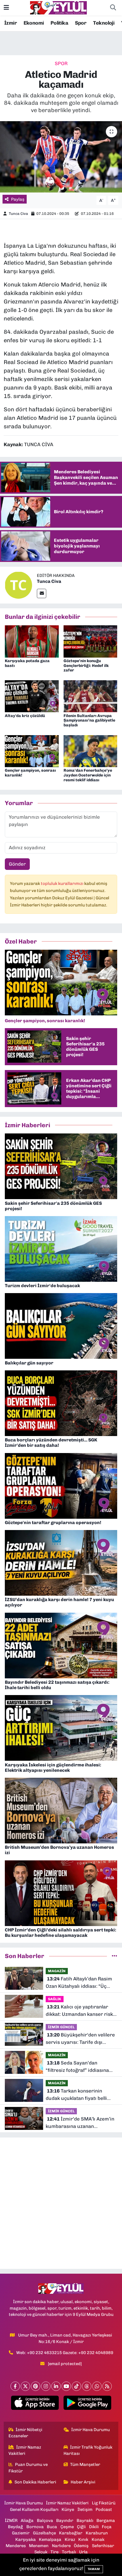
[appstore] (35, 2404)
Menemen (39, 2546)
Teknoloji (104, 23)
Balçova (45, 2521)
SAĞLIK (55, 1999)
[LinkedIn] (56, 2386)
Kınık (83, 2539)
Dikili (94, 2527)
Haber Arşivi (83, 2482)
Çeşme (67, 2527)
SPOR (61, 63)
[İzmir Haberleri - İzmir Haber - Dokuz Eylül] (58, 7)
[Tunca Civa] (18, 585)
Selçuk (41, 2552)
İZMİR (11, 2521)
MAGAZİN (57, 1971)
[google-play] (87, 2404)
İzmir (10, 23)
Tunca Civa (18, 214)
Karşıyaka (26, 2539)
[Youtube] (66, 2386)
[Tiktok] (76, 2386)
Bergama (106, 2521)
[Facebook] (15, 2386)
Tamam (94, 2569)
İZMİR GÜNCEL (61, 2027)
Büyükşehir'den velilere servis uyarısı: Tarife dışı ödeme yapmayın (80, 2039)
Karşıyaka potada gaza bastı (27, 663)
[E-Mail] (42, 593)
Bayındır (65, 2521)
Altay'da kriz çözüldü (25, 716)
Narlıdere (61, 2546)
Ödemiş (81, 2546)
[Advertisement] (61, 2203)
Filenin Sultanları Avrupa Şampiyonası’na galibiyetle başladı (89, 721)
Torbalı (69, 2552)
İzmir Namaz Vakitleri (25, 2450)
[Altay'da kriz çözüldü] (32, 696)
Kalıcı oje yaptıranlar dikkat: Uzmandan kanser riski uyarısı (80, 2011)
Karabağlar (71, 2533)
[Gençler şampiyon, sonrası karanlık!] (32, 751)
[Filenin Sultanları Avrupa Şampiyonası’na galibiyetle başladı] (91, 696)
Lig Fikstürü (104, 2503)
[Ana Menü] (6, 8)
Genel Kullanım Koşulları (34, 2509)
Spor (81, 23)
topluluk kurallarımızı (63, 883)
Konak (98, 2539)
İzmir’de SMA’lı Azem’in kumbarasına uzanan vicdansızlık (80, 2123)
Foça (107, 2527)
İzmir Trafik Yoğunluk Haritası (88, 2450)
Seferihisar (103, 2546)
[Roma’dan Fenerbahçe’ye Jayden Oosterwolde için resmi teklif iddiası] (91, 751)
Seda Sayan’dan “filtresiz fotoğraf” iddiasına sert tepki (77, 2067)
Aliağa (27, 2521)
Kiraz (70, 2539)
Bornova (35, 2527)
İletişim (85, 2509)
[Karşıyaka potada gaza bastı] (32, 641)
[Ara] (113, 8)
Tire (54, 2552)
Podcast (104, 2509)
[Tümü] (114, 1956)
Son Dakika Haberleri (35, 2482)
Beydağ (15, 2527)
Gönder (17, 864)
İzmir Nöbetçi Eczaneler (26, 2433)
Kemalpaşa (50, 2539)
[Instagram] (46, 2386)
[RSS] (107, 2386)
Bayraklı (85, 2521)
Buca (52, 2527)
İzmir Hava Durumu (91, 2430)
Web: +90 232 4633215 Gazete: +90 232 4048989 (65, 2353)
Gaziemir (21, 2533)
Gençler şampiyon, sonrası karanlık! (30, 773)
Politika (59, 23)
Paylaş (18, 199)
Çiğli (81, 2527)
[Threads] (87, 2386)
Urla (83, 2552)
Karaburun (97, 2533)
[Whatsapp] (97, 2386)
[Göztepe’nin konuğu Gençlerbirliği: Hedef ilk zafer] (91, 641)
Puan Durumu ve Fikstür (28, 2468)
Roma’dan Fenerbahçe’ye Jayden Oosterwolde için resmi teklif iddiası (88, 775)
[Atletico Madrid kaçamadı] (61, 157)
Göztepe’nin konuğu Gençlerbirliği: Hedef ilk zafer (86, 666)
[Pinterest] (36, 2386)
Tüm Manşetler (85, 2464)
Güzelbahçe (44, 2533)
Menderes (16, 2546)
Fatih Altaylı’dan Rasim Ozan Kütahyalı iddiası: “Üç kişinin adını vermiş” (79, 1983)
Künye (68, 2509)
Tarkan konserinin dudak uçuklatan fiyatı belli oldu (76, 2095)
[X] (25, 2386)
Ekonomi (34, 23)
